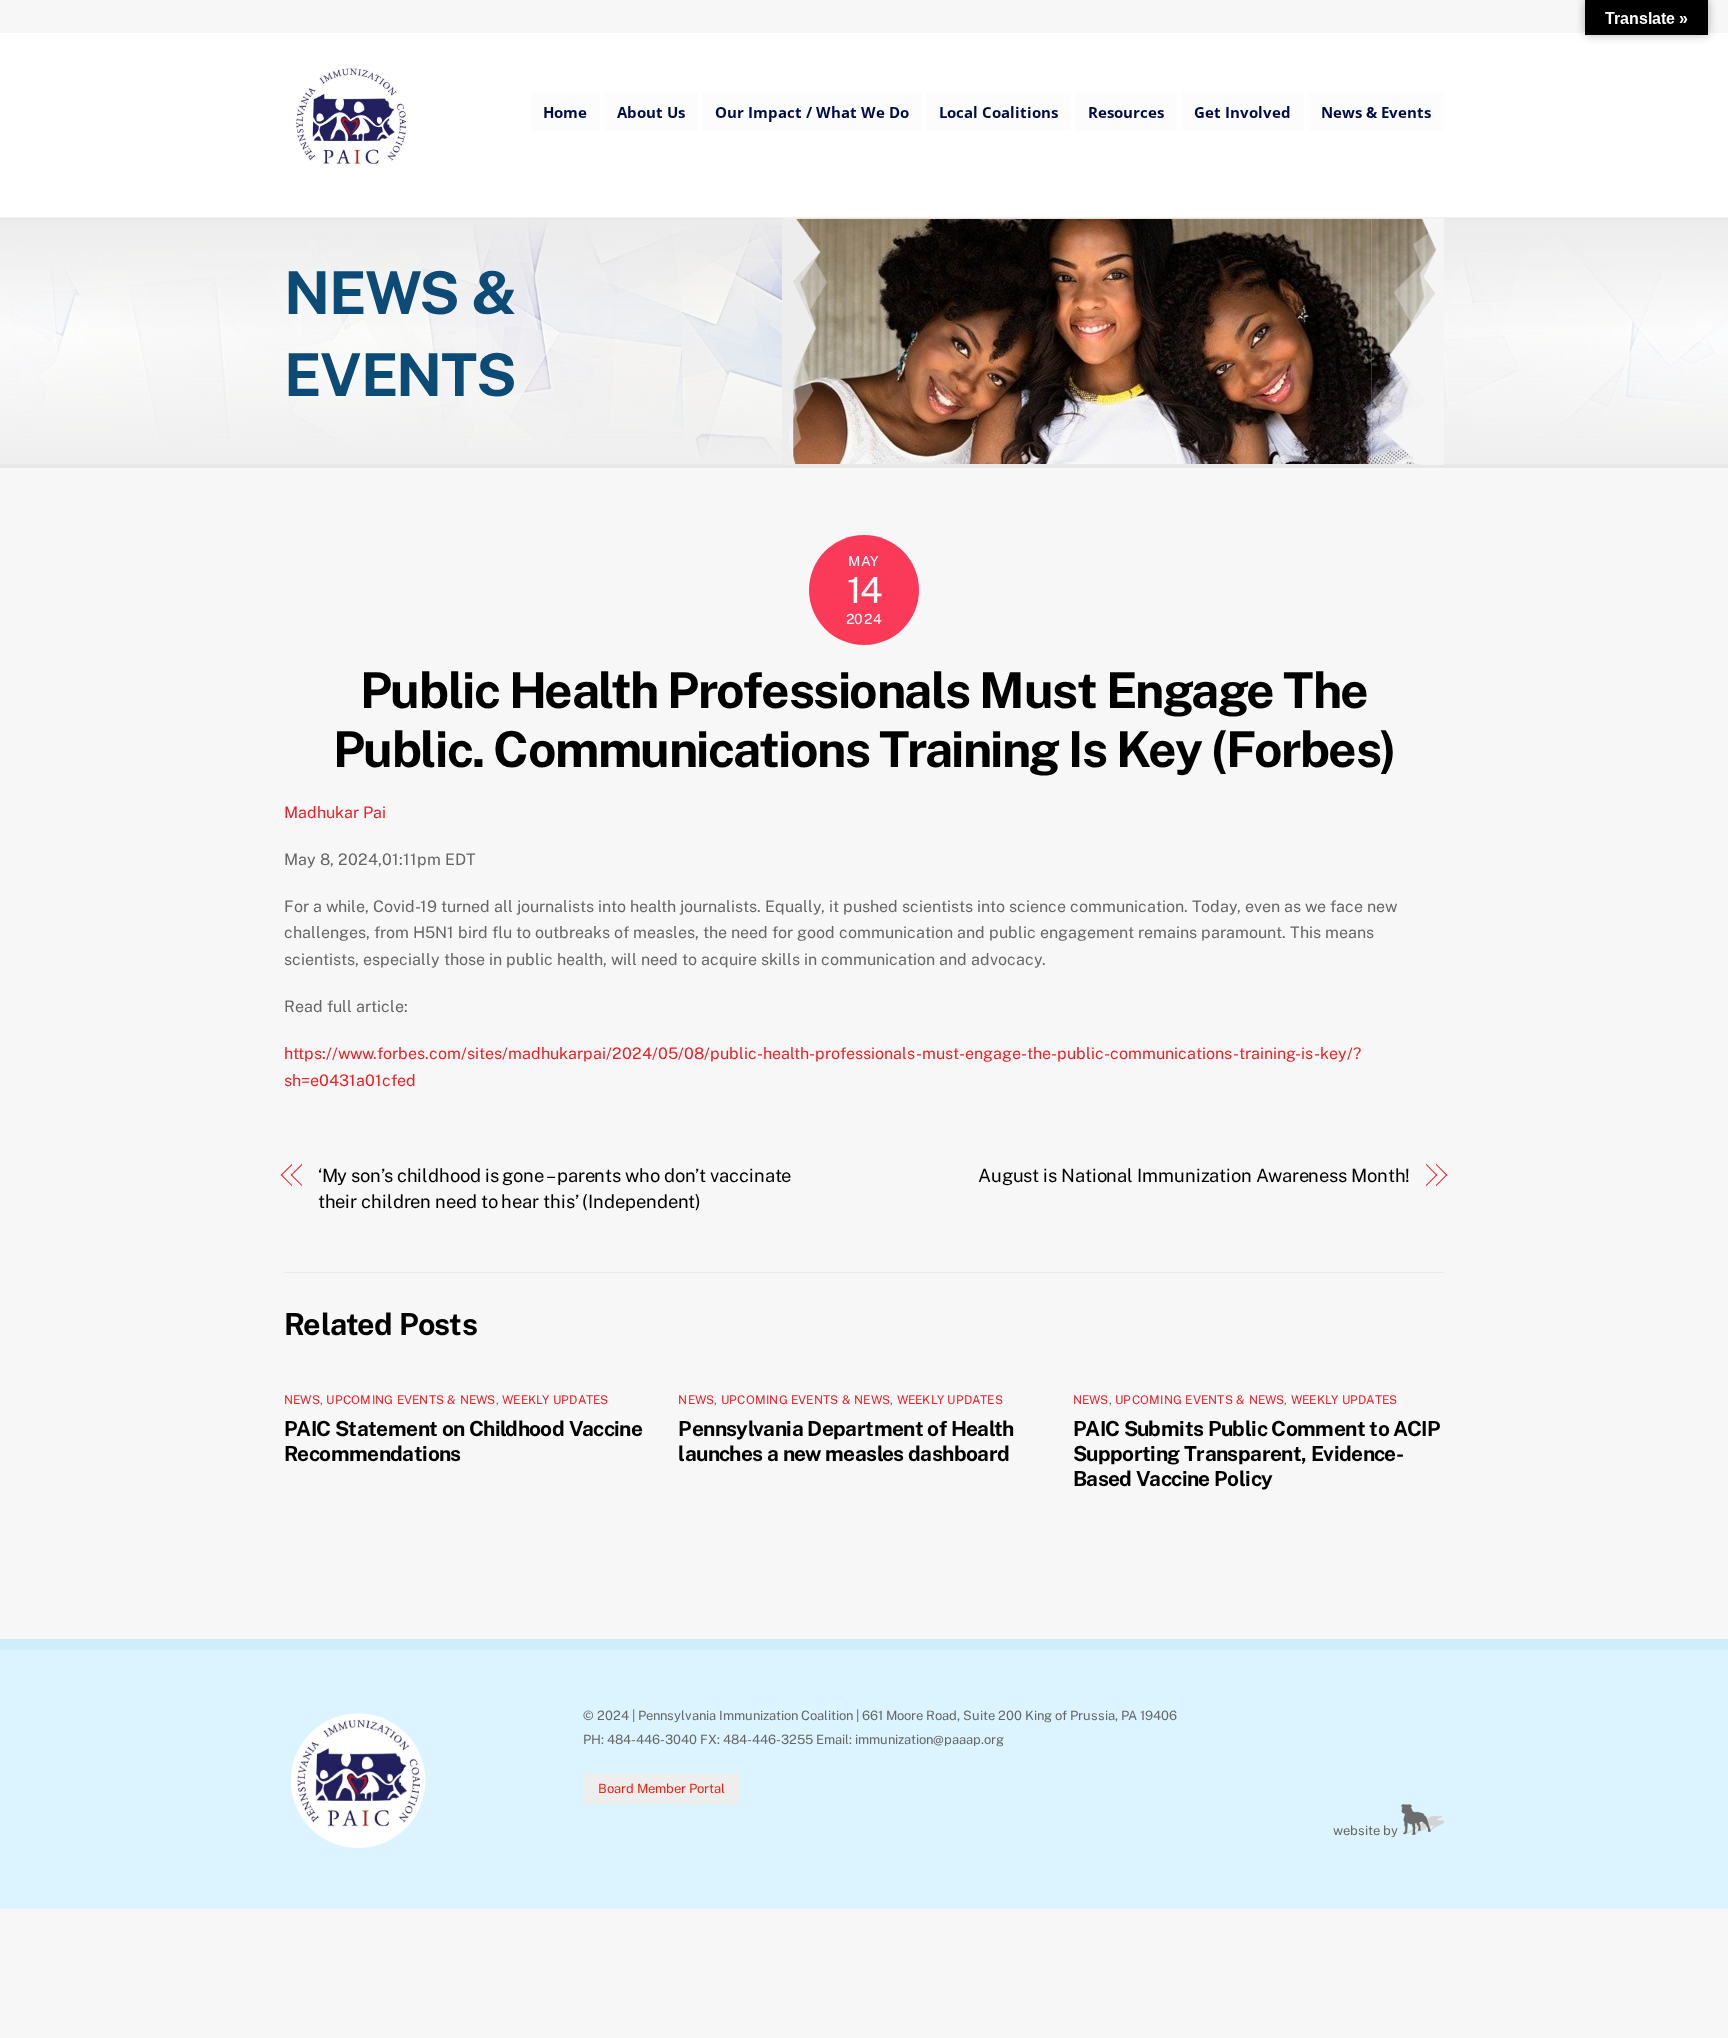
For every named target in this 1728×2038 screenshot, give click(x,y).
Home (565, 112)
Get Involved (1242, 112)
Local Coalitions (998, 112)
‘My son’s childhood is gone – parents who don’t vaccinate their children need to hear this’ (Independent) (555, 1188)
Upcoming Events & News (410, 1400)
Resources (1126, 112)
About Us (651, 112)
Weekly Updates (555, 1400)
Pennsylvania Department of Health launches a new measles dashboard (845, 1441)
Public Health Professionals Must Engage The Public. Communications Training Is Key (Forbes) (864, 720)
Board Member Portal (661, 1788)
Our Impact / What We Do (812, 112)
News (302, 1400)
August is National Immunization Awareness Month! (1194, 1175)
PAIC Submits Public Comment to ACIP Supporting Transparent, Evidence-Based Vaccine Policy (1256, 1453)
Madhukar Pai (335, 812)
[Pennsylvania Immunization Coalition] (351, 179)
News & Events (1376, 112)
